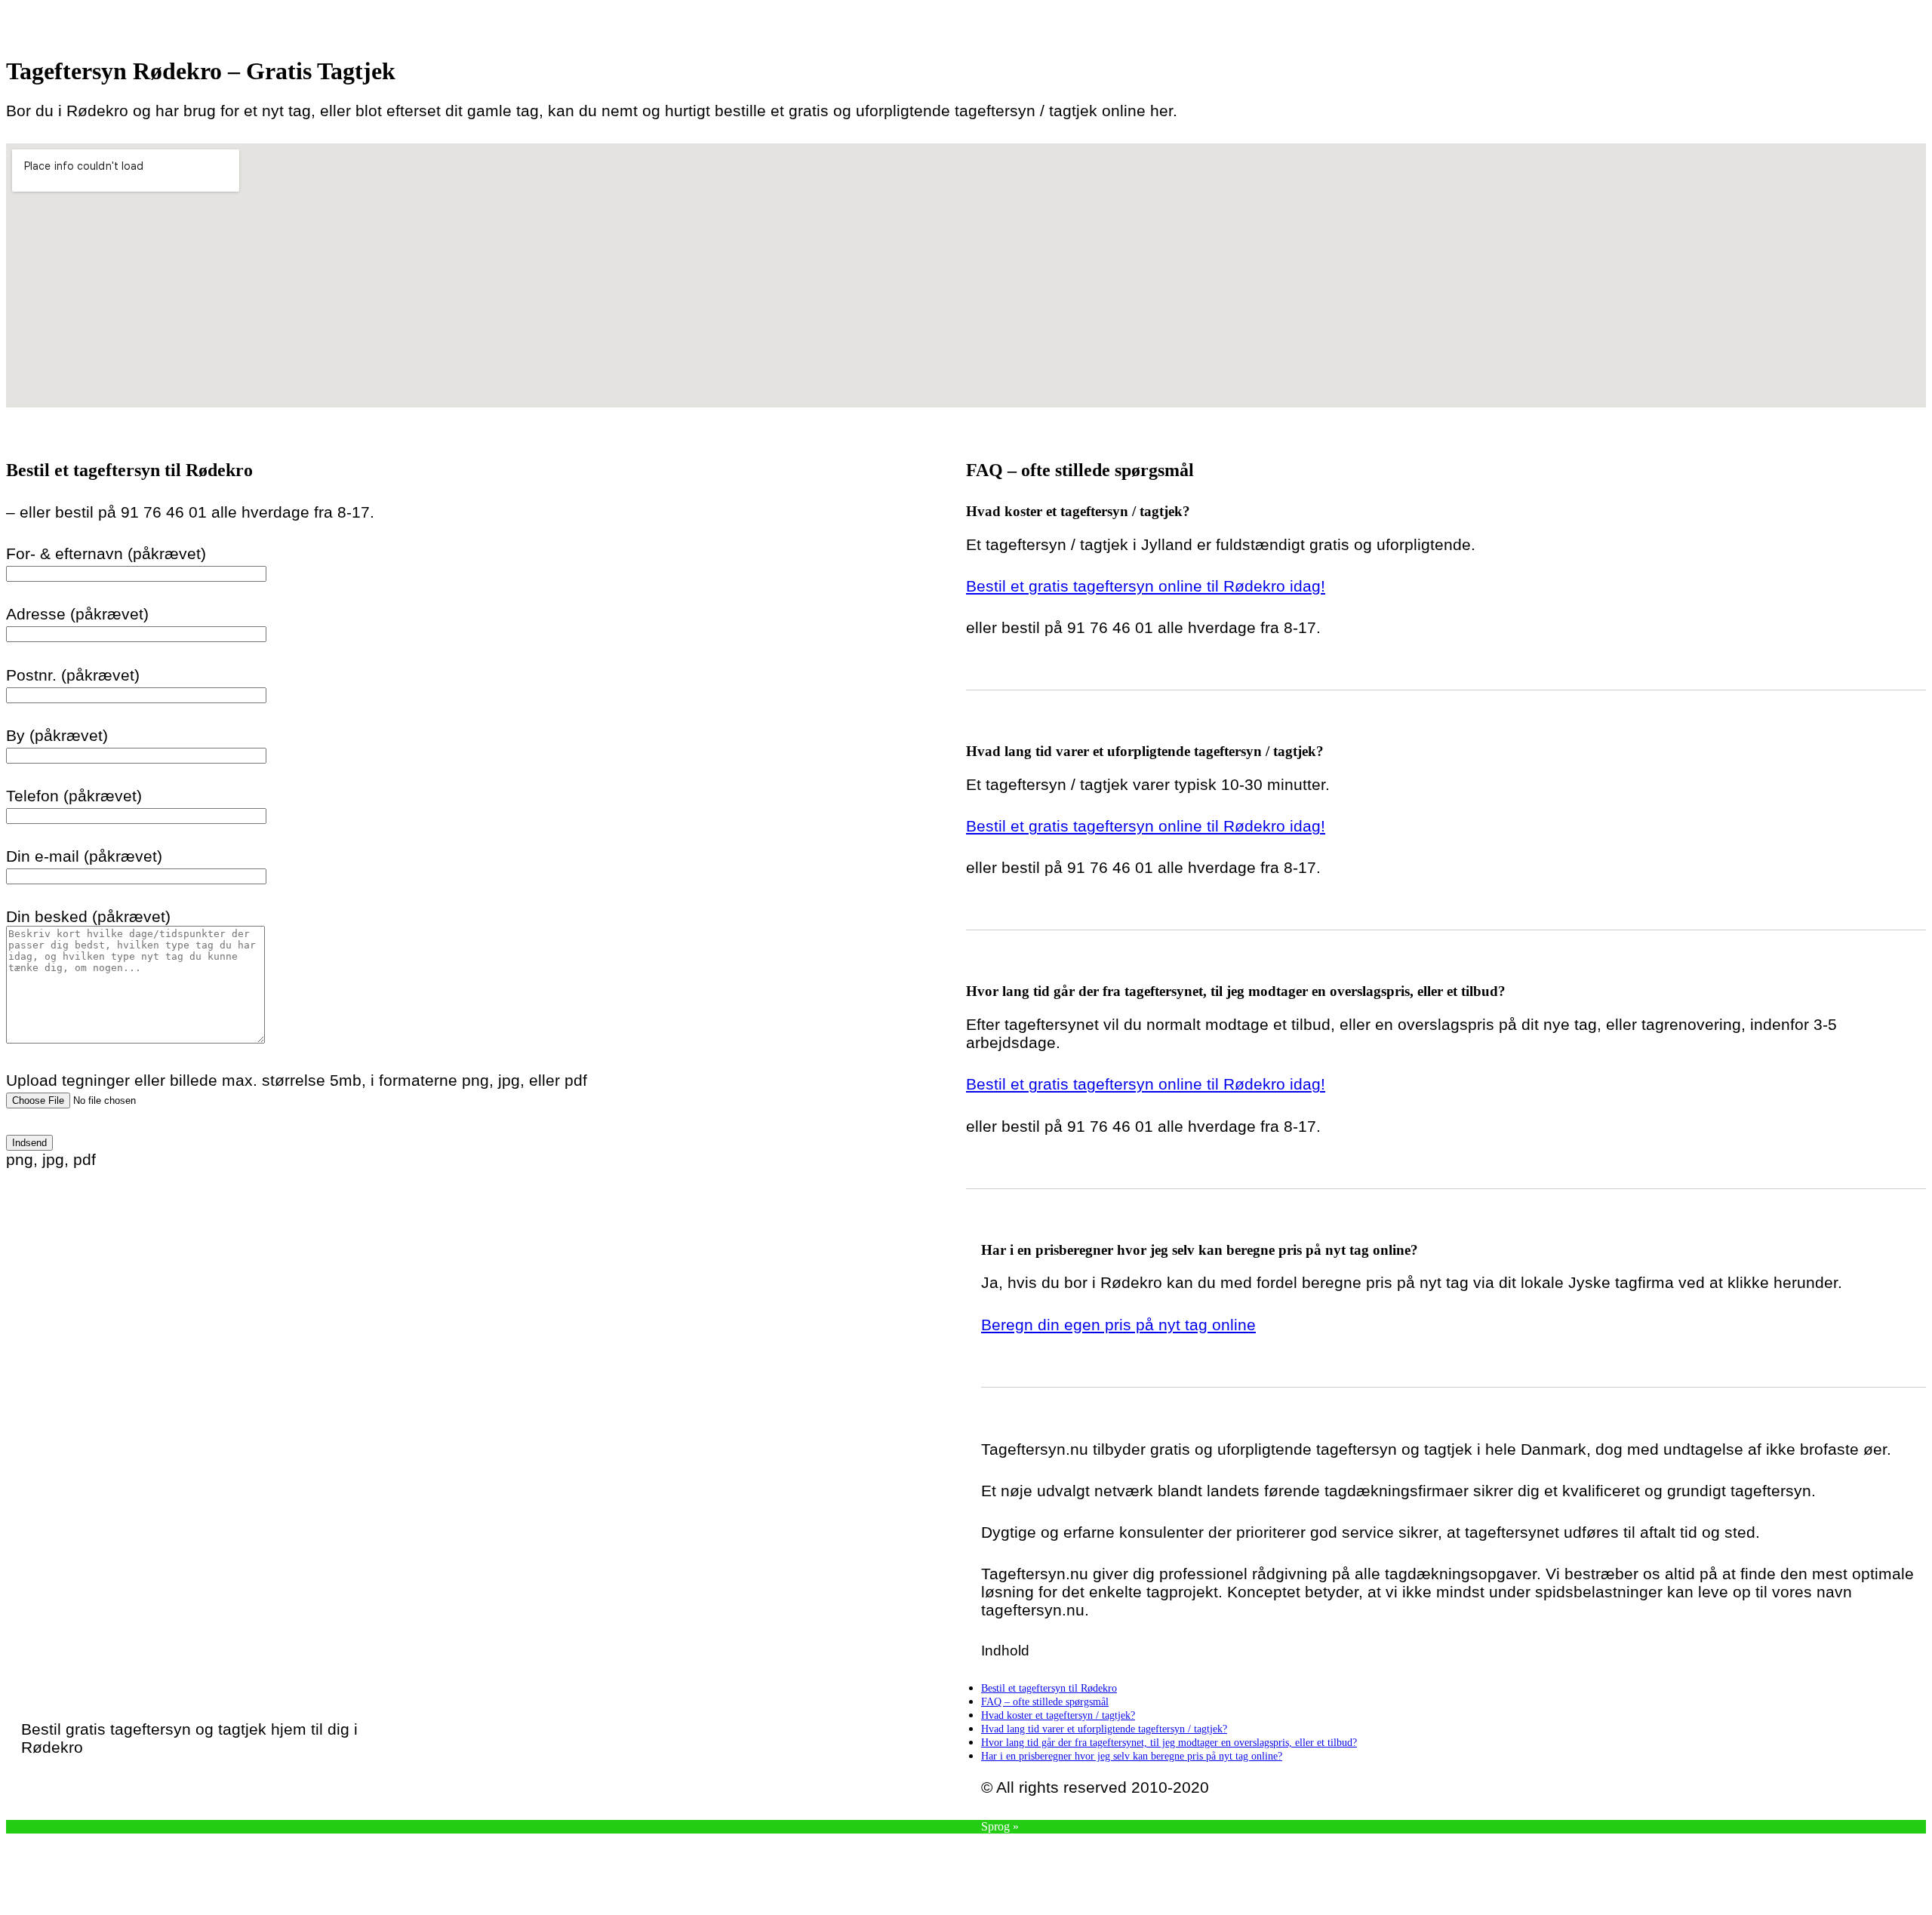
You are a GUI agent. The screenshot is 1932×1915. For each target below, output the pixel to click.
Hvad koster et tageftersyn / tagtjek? (1058, 1715)
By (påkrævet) (57, 735)
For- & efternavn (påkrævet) (106, 553)
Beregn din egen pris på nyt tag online (1118, 1325)
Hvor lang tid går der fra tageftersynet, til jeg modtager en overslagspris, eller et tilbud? (1169, 1742)
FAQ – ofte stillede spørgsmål (1045, 1701)
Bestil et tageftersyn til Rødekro (1049, 1688)
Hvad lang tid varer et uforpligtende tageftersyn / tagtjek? (1104, 1729)
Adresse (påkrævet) (77, 614)
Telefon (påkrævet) (74, 796)
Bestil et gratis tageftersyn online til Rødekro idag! (1146, 586)
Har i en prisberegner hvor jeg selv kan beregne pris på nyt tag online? (1132, 1756)
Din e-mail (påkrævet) (84, 856)
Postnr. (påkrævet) (73, 675)
